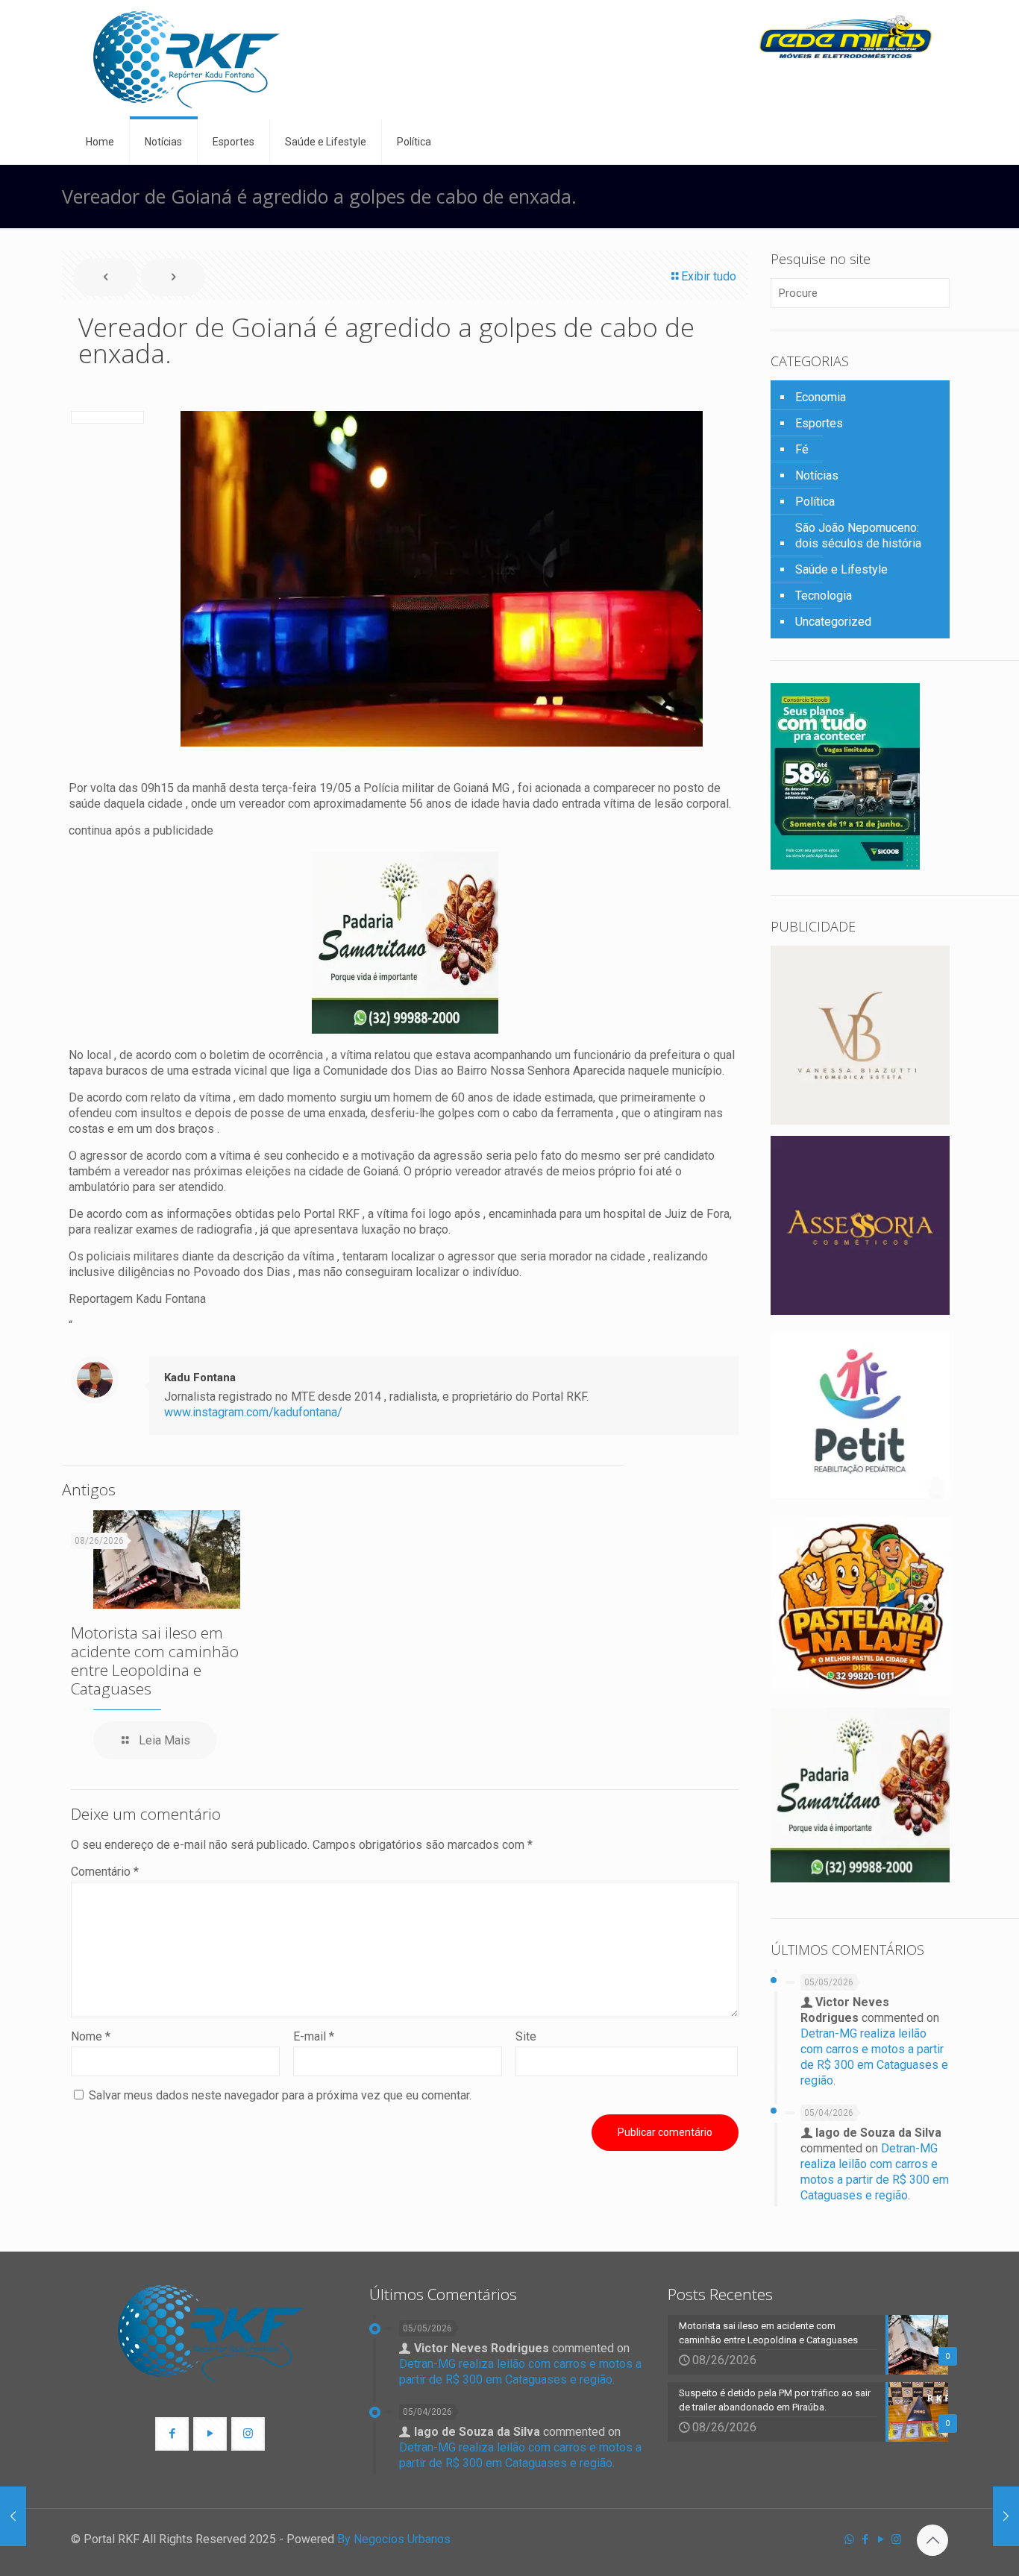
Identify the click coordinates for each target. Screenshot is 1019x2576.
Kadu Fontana (200, 1377)
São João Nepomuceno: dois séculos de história (858, 535)
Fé (802, 449)
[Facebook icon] (865, 2539)
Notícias (817, 475)
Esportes (819, 423)
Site (526, 2036)
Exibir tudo (709, 276)
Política (815, 502)
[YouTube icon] (881, 2539)
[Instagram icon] (896, 2539)
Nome (91, 2036)
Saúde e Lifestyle (841, 569)
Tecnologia (824, 596)
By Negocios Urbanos (394, 2539)
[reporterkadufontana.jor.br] (186, 60)
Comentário (105, 1872)
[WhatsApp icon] (849, 2539)
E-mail (314, 2036)
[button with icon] (172, 2434)
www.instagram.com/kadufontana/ (253, 1412)
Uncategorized (833, 622)
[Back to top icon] (932, 2540)
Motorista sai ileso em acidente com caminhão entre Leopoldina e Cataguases (155, 1661)
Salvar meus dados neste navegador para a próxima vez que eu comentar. (280, 2095)
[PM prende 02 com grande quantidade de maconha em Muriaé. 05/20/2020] (13, 2516)
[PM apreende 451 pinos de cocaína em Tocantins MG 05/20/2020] (1006, 2516)
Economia (821, 397)
